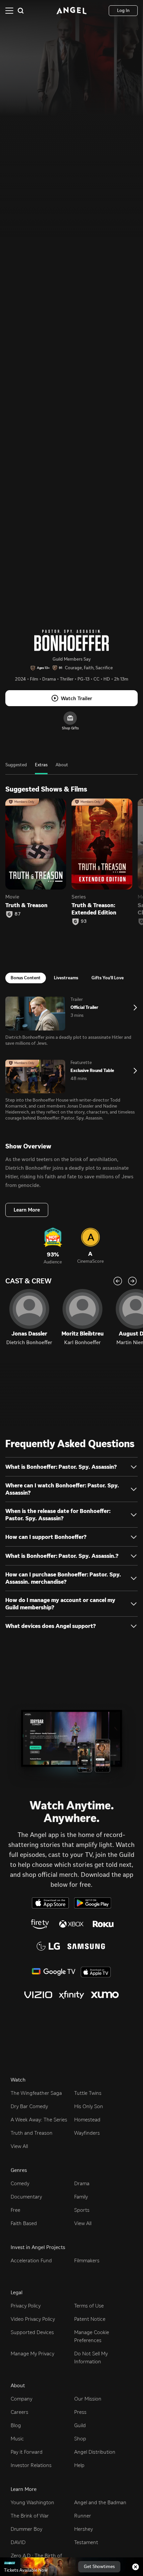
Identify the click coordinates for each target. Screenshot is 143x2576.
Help (79, 2465)
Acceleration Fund (31, 2260)
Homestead (87, 2120)
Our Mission (88, 2399)
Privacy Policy (26, 2306)
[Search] (21, 11)
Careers (19, 2412)
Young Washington (32, 2502)
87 (18, 914)
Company (21, 2399)
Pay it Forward (27, 2452)
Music (17, 2439)
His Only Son (89, 2106)
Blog (16, 2425)
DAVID (18, 2542)
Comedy (20, 2183)
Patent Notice (90, 2319)
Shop (80, 2439)
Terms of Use (89, 2306)
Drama (82, 2183)
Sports (82, 2210)
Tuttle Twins (88, 2093)
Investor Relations (31, 2465)
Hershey (83, 2529)
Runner (83, 2516)
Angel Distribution (95, 2452)
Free (15, 2210)
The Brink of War (30, 2516)
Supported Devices (32, 2332)
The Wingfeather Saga (36, 2093)
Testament (86, 2542)
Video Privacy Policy (33, 2319)
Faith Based (24, 2223)
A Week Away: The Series (39, 2120)
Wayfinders (87, 2133)
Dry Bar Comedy (29, 2106)
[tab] (16, 768)
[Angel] (71, 11)
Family (81, 2197)
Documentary (26, 2197)
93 (84, 921)
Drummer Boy (26, 2529)
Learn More (27, 1210)
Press (80, 2412)
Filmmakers (87, 2260)
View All (19, 2146)
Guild (80, 2425)
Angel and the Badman (100, 2502)
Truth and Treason (32, 2133)
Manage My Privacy (32, 2354)
